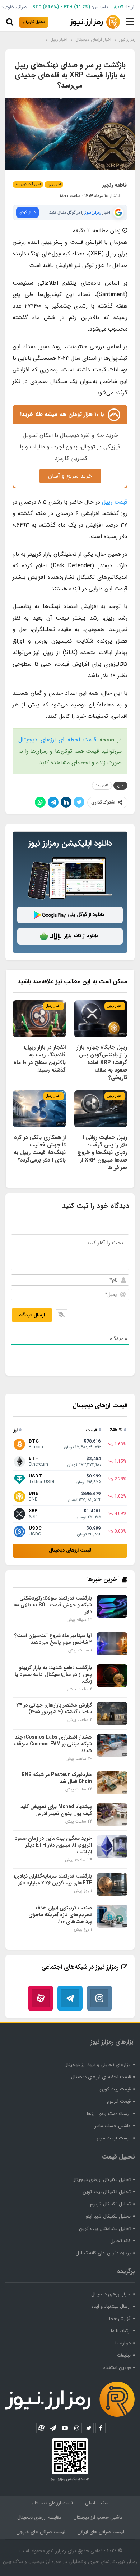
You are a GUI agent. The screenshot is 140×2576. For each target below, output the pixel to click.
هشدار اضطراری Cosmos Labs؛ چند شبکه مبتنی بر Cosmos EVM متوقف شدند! (53, 1744)
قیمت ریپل (115, 502)
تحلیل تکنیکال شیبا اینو (108, 2216)
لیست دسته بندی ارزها (109, 2114)
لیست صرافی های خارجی (41, 2532)
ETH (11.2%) (77, 7)
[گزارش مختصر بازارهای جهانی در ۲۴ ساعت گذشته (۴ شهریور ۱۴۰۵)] (112, 1713)
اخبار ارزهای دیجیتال (111, 2294)
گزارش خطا (120, 2319)
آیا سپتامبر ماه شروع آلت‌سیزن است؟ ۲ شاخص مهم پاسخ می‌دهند (53, 1639)
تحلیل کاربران (34, 22)
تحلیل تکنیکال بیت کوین (107, 2192)
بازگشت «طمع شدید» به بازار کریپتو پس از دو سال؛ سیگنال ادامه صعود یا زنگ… (53, 1674)
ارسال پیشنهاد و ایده (111, 2306)
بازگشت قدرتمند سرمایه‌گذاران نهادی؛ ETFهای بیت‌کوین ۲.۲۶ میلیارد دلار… (53, 1880)
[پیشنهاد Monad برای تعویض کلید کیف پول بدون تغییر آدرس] (112, 1815)
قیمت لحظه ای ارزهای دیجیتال (57, 740)
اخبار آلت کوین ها (28, 184)
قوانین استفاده (117, 2368)
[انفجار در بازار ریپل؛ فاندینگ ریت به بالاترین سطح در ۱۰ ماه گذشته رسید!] (39, 1019)
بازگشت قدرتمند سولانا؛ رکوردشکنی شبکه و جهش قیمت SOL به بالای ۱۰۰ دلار (53, 1605)
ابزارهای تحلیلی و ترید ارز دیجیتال (97, 2065)
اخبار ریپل (54, 184)
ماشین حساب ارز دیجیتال (98, 2517)
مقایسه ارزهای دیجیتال (39, 2517)
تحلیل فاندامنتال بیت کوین (105, 2229)
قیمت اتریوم (119, 2101)
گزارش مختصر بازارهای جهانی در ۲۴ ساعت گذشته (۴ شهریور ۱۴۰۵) (54, 1709)
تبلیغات (124, 2355)
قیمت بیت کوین (115, 2089)
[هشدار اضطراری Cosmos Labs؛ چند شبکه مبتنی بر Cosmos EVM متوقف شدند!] (112, 1745)
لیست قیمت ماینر (114, 2138)
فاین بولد (102, 785)
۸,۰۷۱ (119, 7)
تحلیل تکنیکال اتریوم (110, 2204)
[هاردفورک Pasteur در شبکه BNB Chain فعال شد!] (112, 1783)
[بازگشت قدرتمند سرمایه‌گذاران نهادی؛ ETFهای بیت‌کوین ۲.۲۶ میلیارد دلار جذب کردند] (112, 1884)
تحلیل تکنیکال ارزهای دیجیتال (101, 2180)
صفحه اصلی (97, 2503)
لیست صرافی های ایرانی (101, 2532)
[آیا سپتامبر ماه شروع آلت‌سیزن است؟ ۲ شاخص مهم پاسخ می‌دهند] (112, 1644)
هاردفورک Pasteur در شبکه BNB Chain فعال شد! (57, 1778)
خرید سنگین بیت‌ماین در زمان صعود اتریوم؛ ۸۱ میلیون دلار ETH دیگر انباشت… (53, 1845)
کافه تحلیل (120, 2241)
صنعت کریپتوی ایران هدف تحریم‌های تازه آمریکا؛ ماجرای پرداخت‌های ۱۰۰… (60, 1915)
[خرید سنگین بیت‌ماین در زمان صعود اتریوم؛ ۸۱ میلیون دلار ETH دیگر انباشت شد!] (112, 1847)
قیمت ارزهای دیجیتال (70, 1550)
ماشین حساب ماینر (113, 2126)
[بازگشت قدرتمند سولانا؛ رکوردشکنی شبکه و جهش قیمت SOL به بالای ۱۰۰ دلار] (112, 1606)
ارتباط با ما (121, 2331)
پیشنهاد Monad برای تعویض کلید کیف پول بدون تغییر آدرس (56, 1810)
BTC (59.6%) (46, 7)
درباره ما (123, 2343)
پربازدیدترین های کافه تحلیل (103, 2253)
